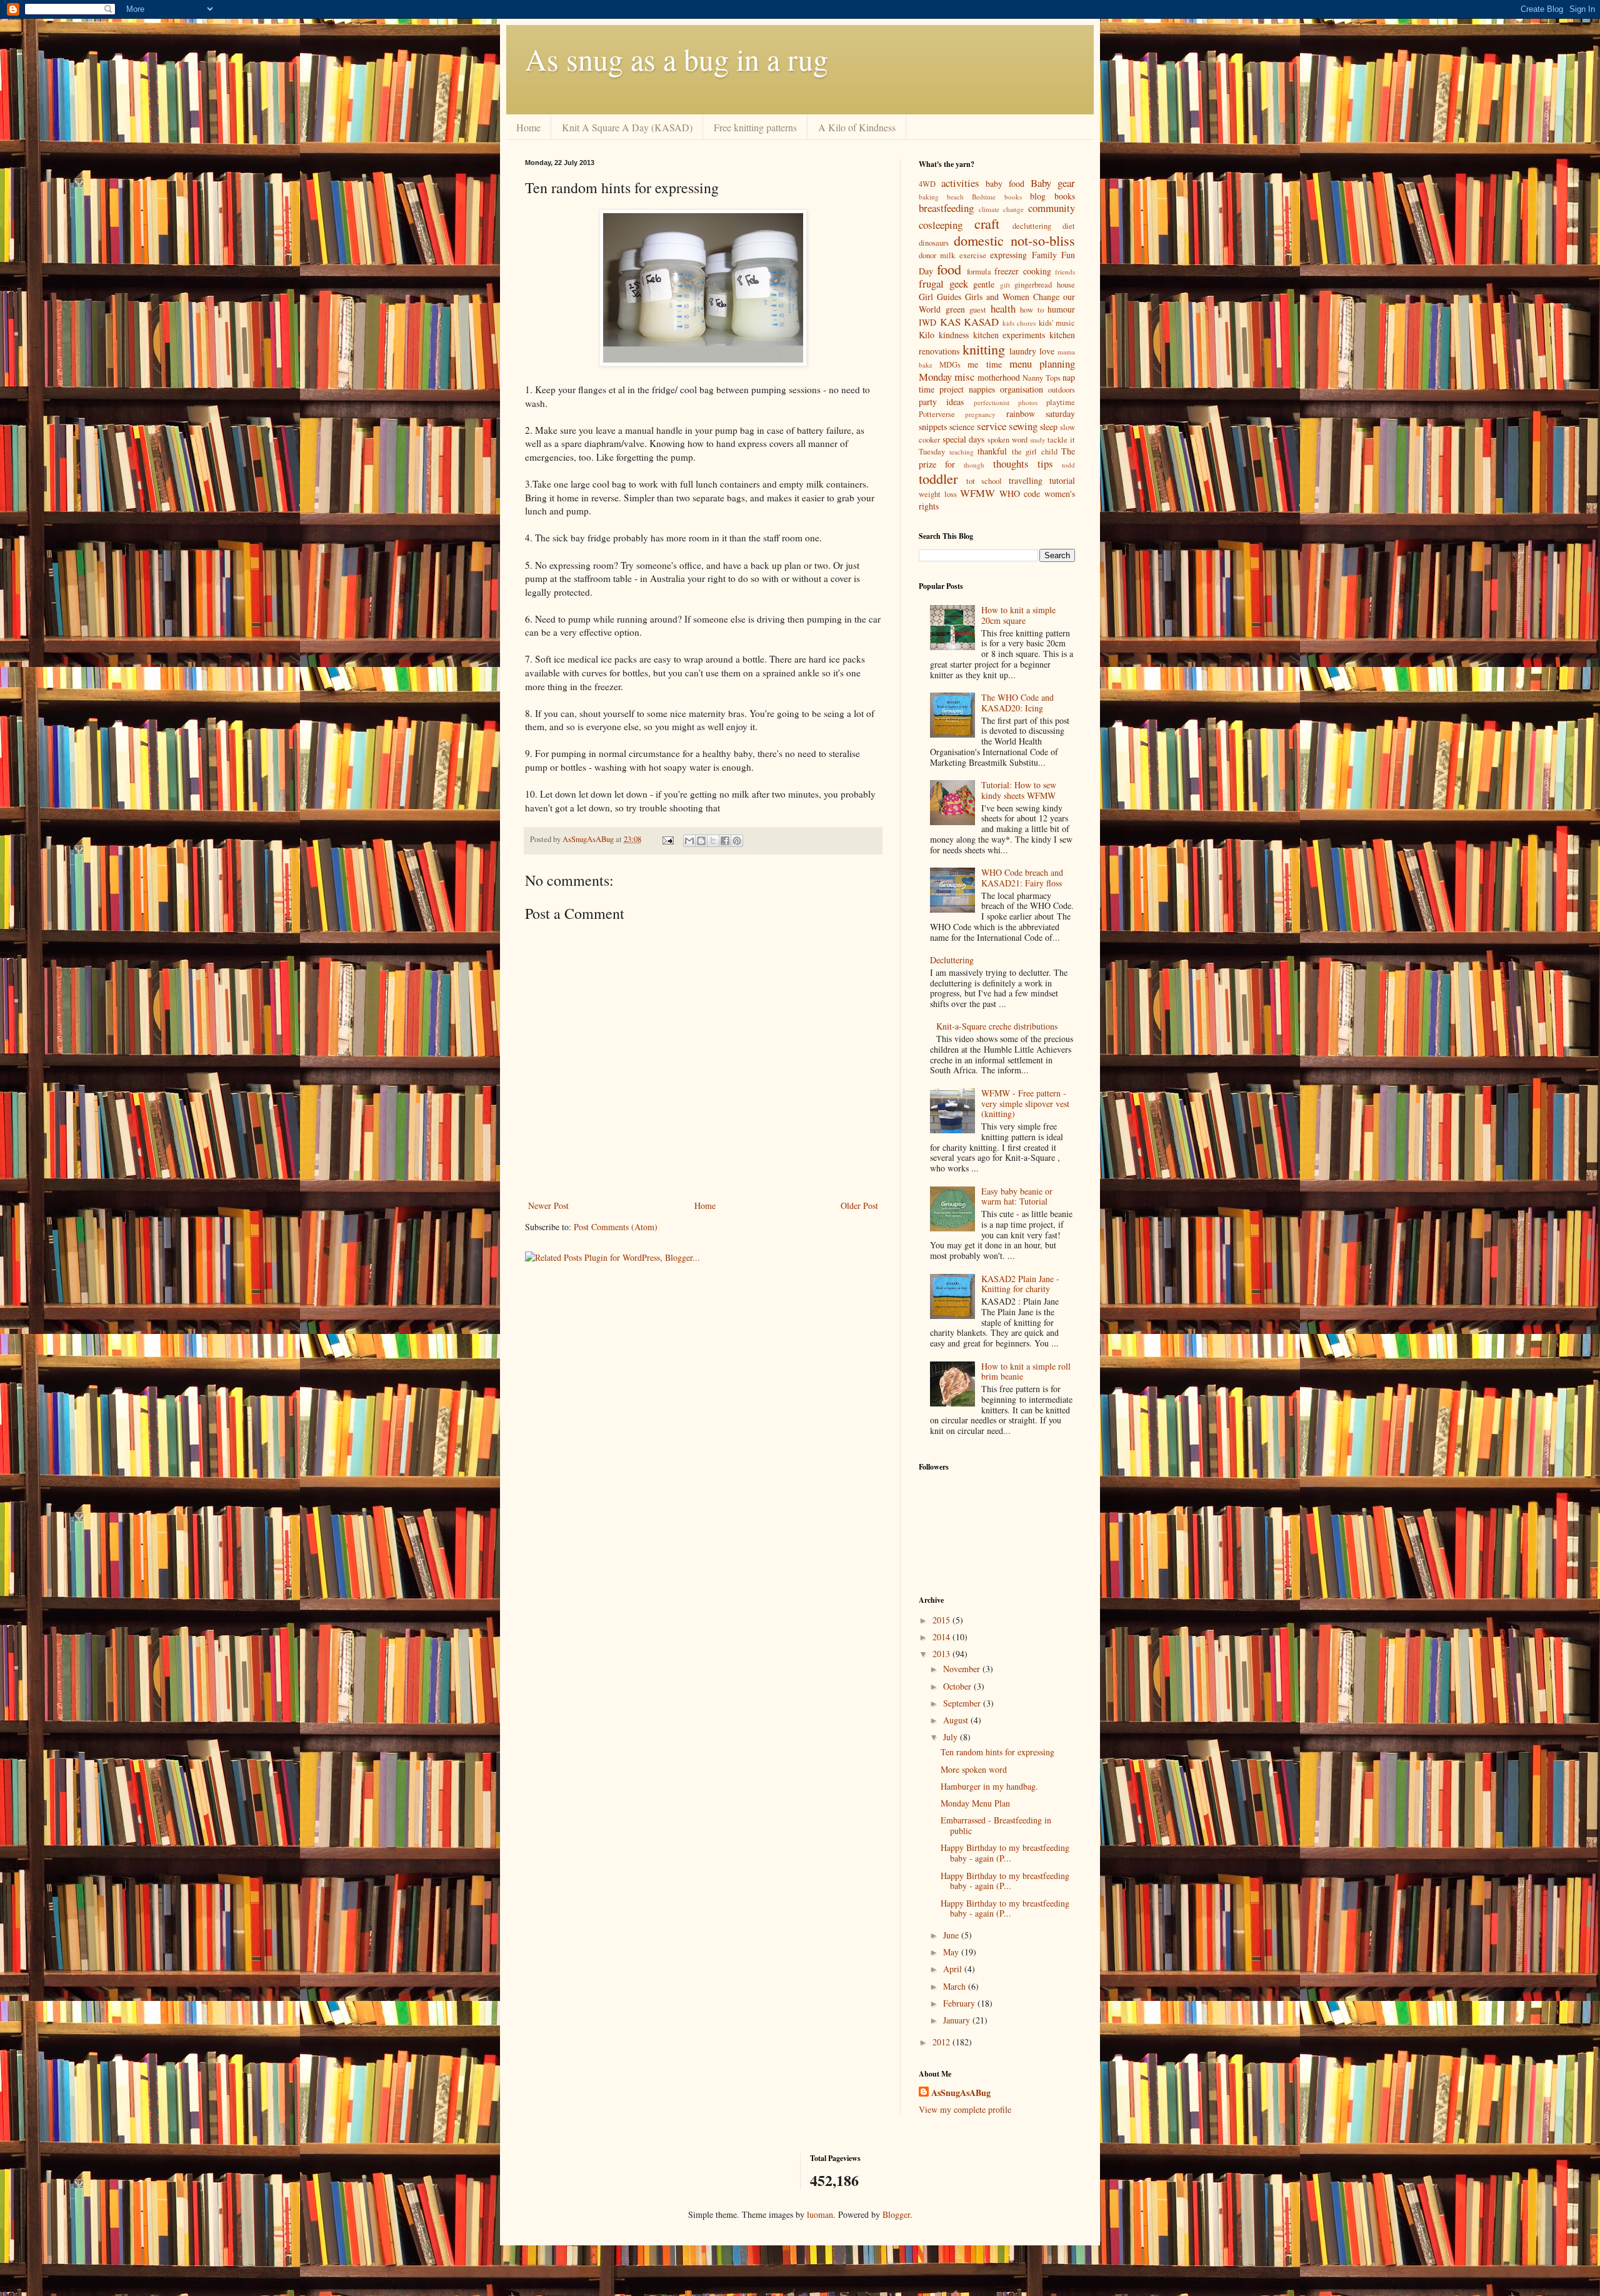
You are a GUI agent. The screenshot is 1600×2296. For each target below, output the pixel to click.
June (952, 1935)
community (1052, 208)
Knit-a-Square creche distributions (997, 1026)
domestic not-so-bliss (1014, 240)
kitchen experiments (1009, 335)
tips (1045, 464)
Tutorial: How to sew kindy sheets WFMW (1019, 790)
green (955, 309)
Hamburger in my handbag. (989, 1786)
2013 (942, 1654)
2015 (942, 1620)
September (963, 1703)
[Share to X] (713, 841)
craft (987, 223)
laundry (1023, 351)
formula (979, 272)
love (1047, 351)
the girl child (1035, 452)
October (958, 1686)
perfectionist (992, 402)
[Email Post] (667, 839)
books (1065, 196)
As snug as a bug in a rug (677, 59)
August (957, 1720)
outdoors (1062, 390)
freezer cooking (1022, 271)
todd (1068, 465)
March (956, 1986)
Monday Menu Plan (975, 1803)
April (954, 1969)
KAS (950, 322)
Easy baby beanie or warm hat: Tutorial (1017, 1196)
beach (955, 197)
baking (929, 197)
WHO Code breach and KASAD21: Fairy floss (1022, 878)
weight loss (938, 494)
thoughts (1011, 464)
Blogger (896, 2214)
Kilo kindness (944, 335)
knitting (984, 349)
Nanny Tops (1041, 378)
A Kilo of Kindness (857, 127)
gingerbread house (1045, 285)
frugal (931, 283)
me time (984, 364)
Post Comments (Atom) (616, 1227)
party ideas (941, 402)
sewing (1023, 426)
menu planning (1042, 363)
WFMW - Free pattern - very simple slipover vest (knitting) (1025, 1104)
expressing (1008, 255)
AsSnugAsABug (961, 2093)
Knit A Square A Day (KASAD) (627, 127)
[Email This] (689, 841)
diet (1069, 226)
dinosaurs (934, 243)
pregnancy (980, 414)
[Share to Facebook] (725, 841)
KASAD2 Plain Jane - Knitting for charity (1020, 1284)
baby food (1005, 183)
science (962, 427)
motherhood (999, 377)
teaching (962, 452)
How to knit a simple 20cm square (1018, 615)
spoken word (1007, 440)
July (952, 1737)
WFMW (977, 493)
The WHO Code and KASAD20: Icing (1017, 703)
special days (964, 439)
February (960, 2003)
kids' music (1057, 323)
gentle (984, 284)
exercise (973, 255)
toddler (938, 478)
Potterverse (937, 414)
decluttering (1032, 226)
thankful (992, 451)
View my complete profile (965, 2109)
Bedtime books (997, 197)
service (992, 426)
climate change (1002, 209)
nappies (982, 389)
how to (1032, 310)
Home (528, 127)
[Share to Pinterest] (737, 841)
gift (1005, 285)
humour (1061, 309)
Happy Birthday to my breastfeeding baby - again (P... (1005, 1853)
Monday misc (947, 377)
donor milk (937, 255)
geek (959, 283)
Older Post (859, 1206)
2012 (942, 2042)
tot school (984, 481)
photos (1028, 402)
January (958, 2020)
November (963, 1669)
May (952, 1952)
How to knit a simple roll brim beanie (1026, 1371)
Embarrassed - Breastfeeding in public (996, 1825)
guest (978, 310)
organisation (1022, 389)
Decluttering (952, 960)
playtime (1061, 402)
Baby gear (1053, 183)
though (974, 465)
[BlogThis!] (701, 841)
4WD (927, 184)
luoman (820, 2214)
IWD (927, 322)
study (1038, 440)
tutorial (1062, 480)
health (1003, 308)
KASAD (981, 322)
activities (960, 183)
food (949, 269)
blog (1038, 196)
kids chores (1019, 323)
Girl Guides (940, 297)
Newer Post (548, 1206)
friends (1065, 272)
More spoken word (974, 1769)
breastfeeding (946, 208)
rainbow (1021, 414)
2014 (942, 1637)
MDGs (950, 365)
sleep (1049, 427)
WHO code (1020, 494)
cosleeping (941, 225)
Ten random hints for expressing (997, 1752)
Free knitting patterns (755, 127)
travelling (1026, 480)
